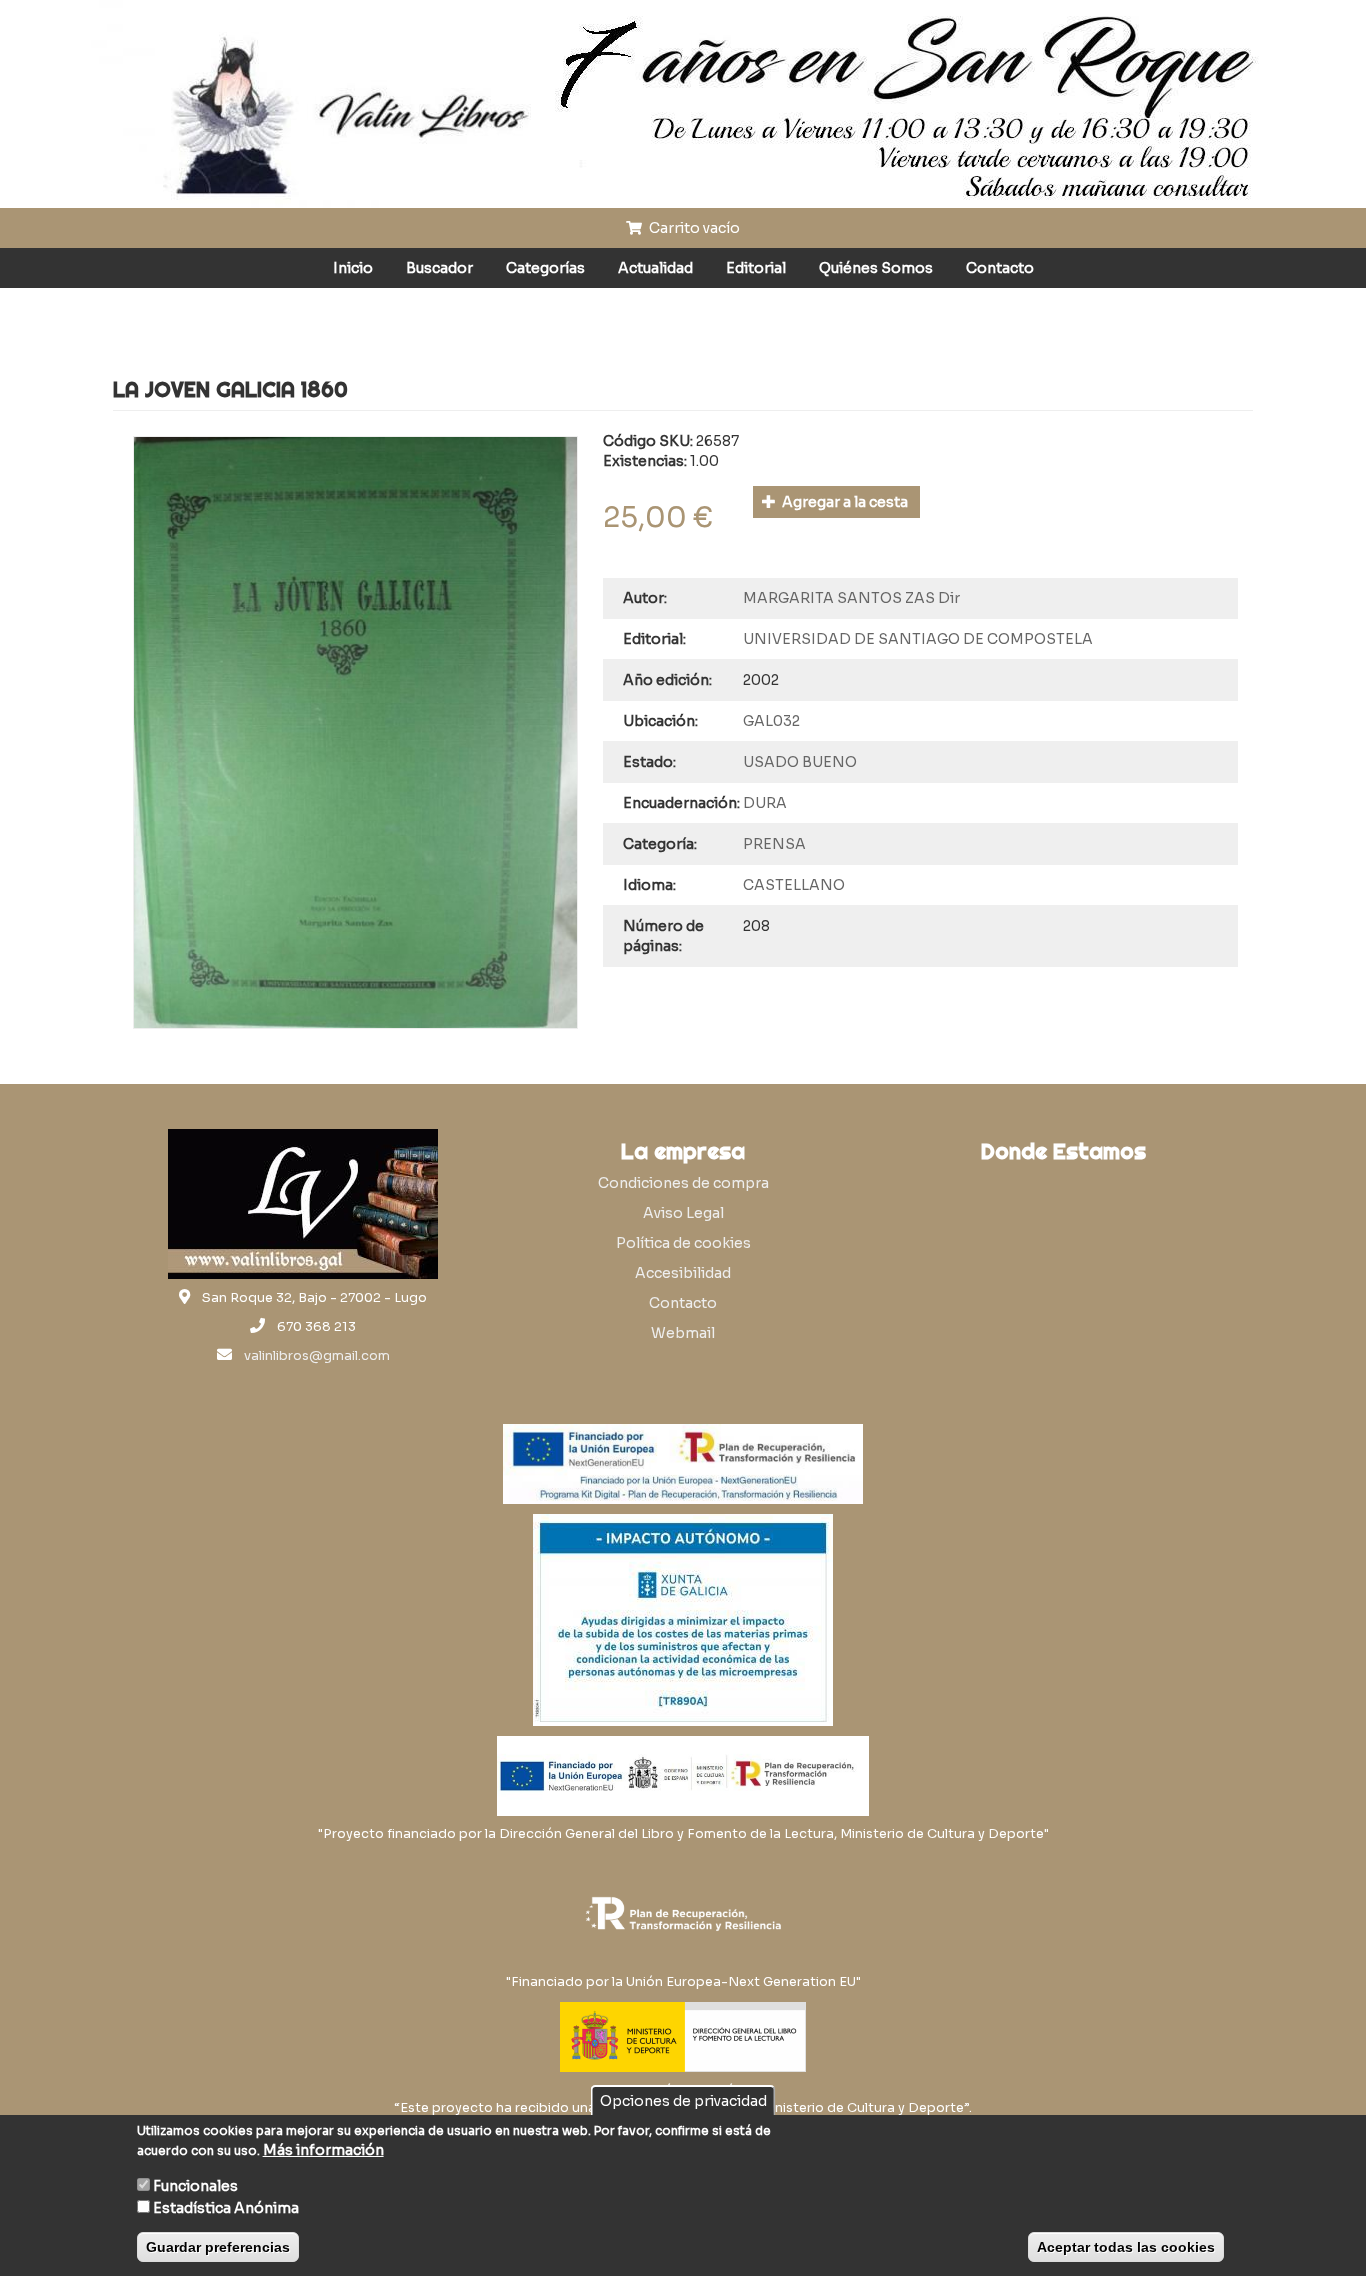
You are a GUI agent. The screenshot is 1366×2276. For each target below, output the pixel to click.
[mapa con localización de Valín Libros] (1063, 1268)
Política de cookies (683, 1243)
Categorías (545, 268)
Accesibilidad (683, 1273)
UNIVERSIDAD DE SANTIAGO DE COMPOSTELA (918, 639)
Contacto (1000, 268)
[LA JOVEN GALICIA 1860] (355, 732)
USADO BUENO (800, 762)
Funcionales (195, 2186)
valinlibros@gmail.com (317, 1356)
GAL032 (771, 721)
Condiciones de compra (683, 1183)
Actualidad (655, 268)
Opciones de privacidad (683, 2101)
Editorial (756, 268)
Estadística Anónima (226, 2208)
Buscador (439, 268)
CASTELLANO (794, 885)
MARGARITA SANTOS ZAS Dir (851, 598)
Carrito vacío (693, 228)
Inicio (353, 268)
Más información (323, 2150)
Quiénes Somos (876, 268)
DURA (765, 803)
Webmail (683, 1333)
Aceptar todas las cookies (1126, 2247)
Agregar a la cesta (843, 502)
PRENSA (774, 844)
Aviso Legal (683, 1213)
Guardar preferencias (218, 2247)
